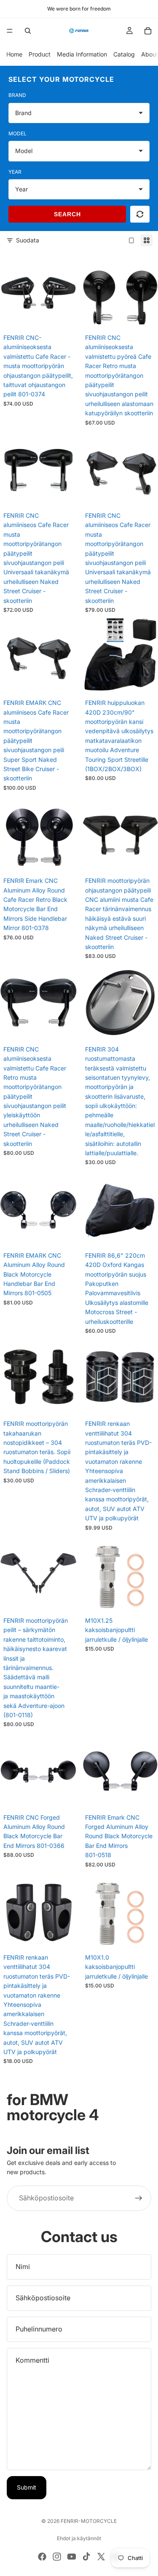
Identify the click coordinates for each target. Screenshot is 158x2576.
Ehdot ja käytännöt (79, 2538)
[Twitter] (101, 2557)
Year (15, 172)
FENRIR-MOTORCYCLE (89, 2521)
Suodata (28, 240)
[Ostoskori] (148, 31)
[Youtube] (72, 2557)
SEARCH (67, 214)
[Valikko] (10, 31)
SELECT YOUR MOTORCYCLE (61, 79)
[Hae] (28, 31)
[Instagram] (57, 2557)
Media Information (82, 54)
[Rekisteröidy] (139, 2198)
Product (40, 54)
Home (14, 54)
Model (17, 133)
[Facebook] (42, 2557)
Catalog (124, 54)
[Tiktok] (86, 2557)
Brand (17, 95)
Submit (27, 2487)
